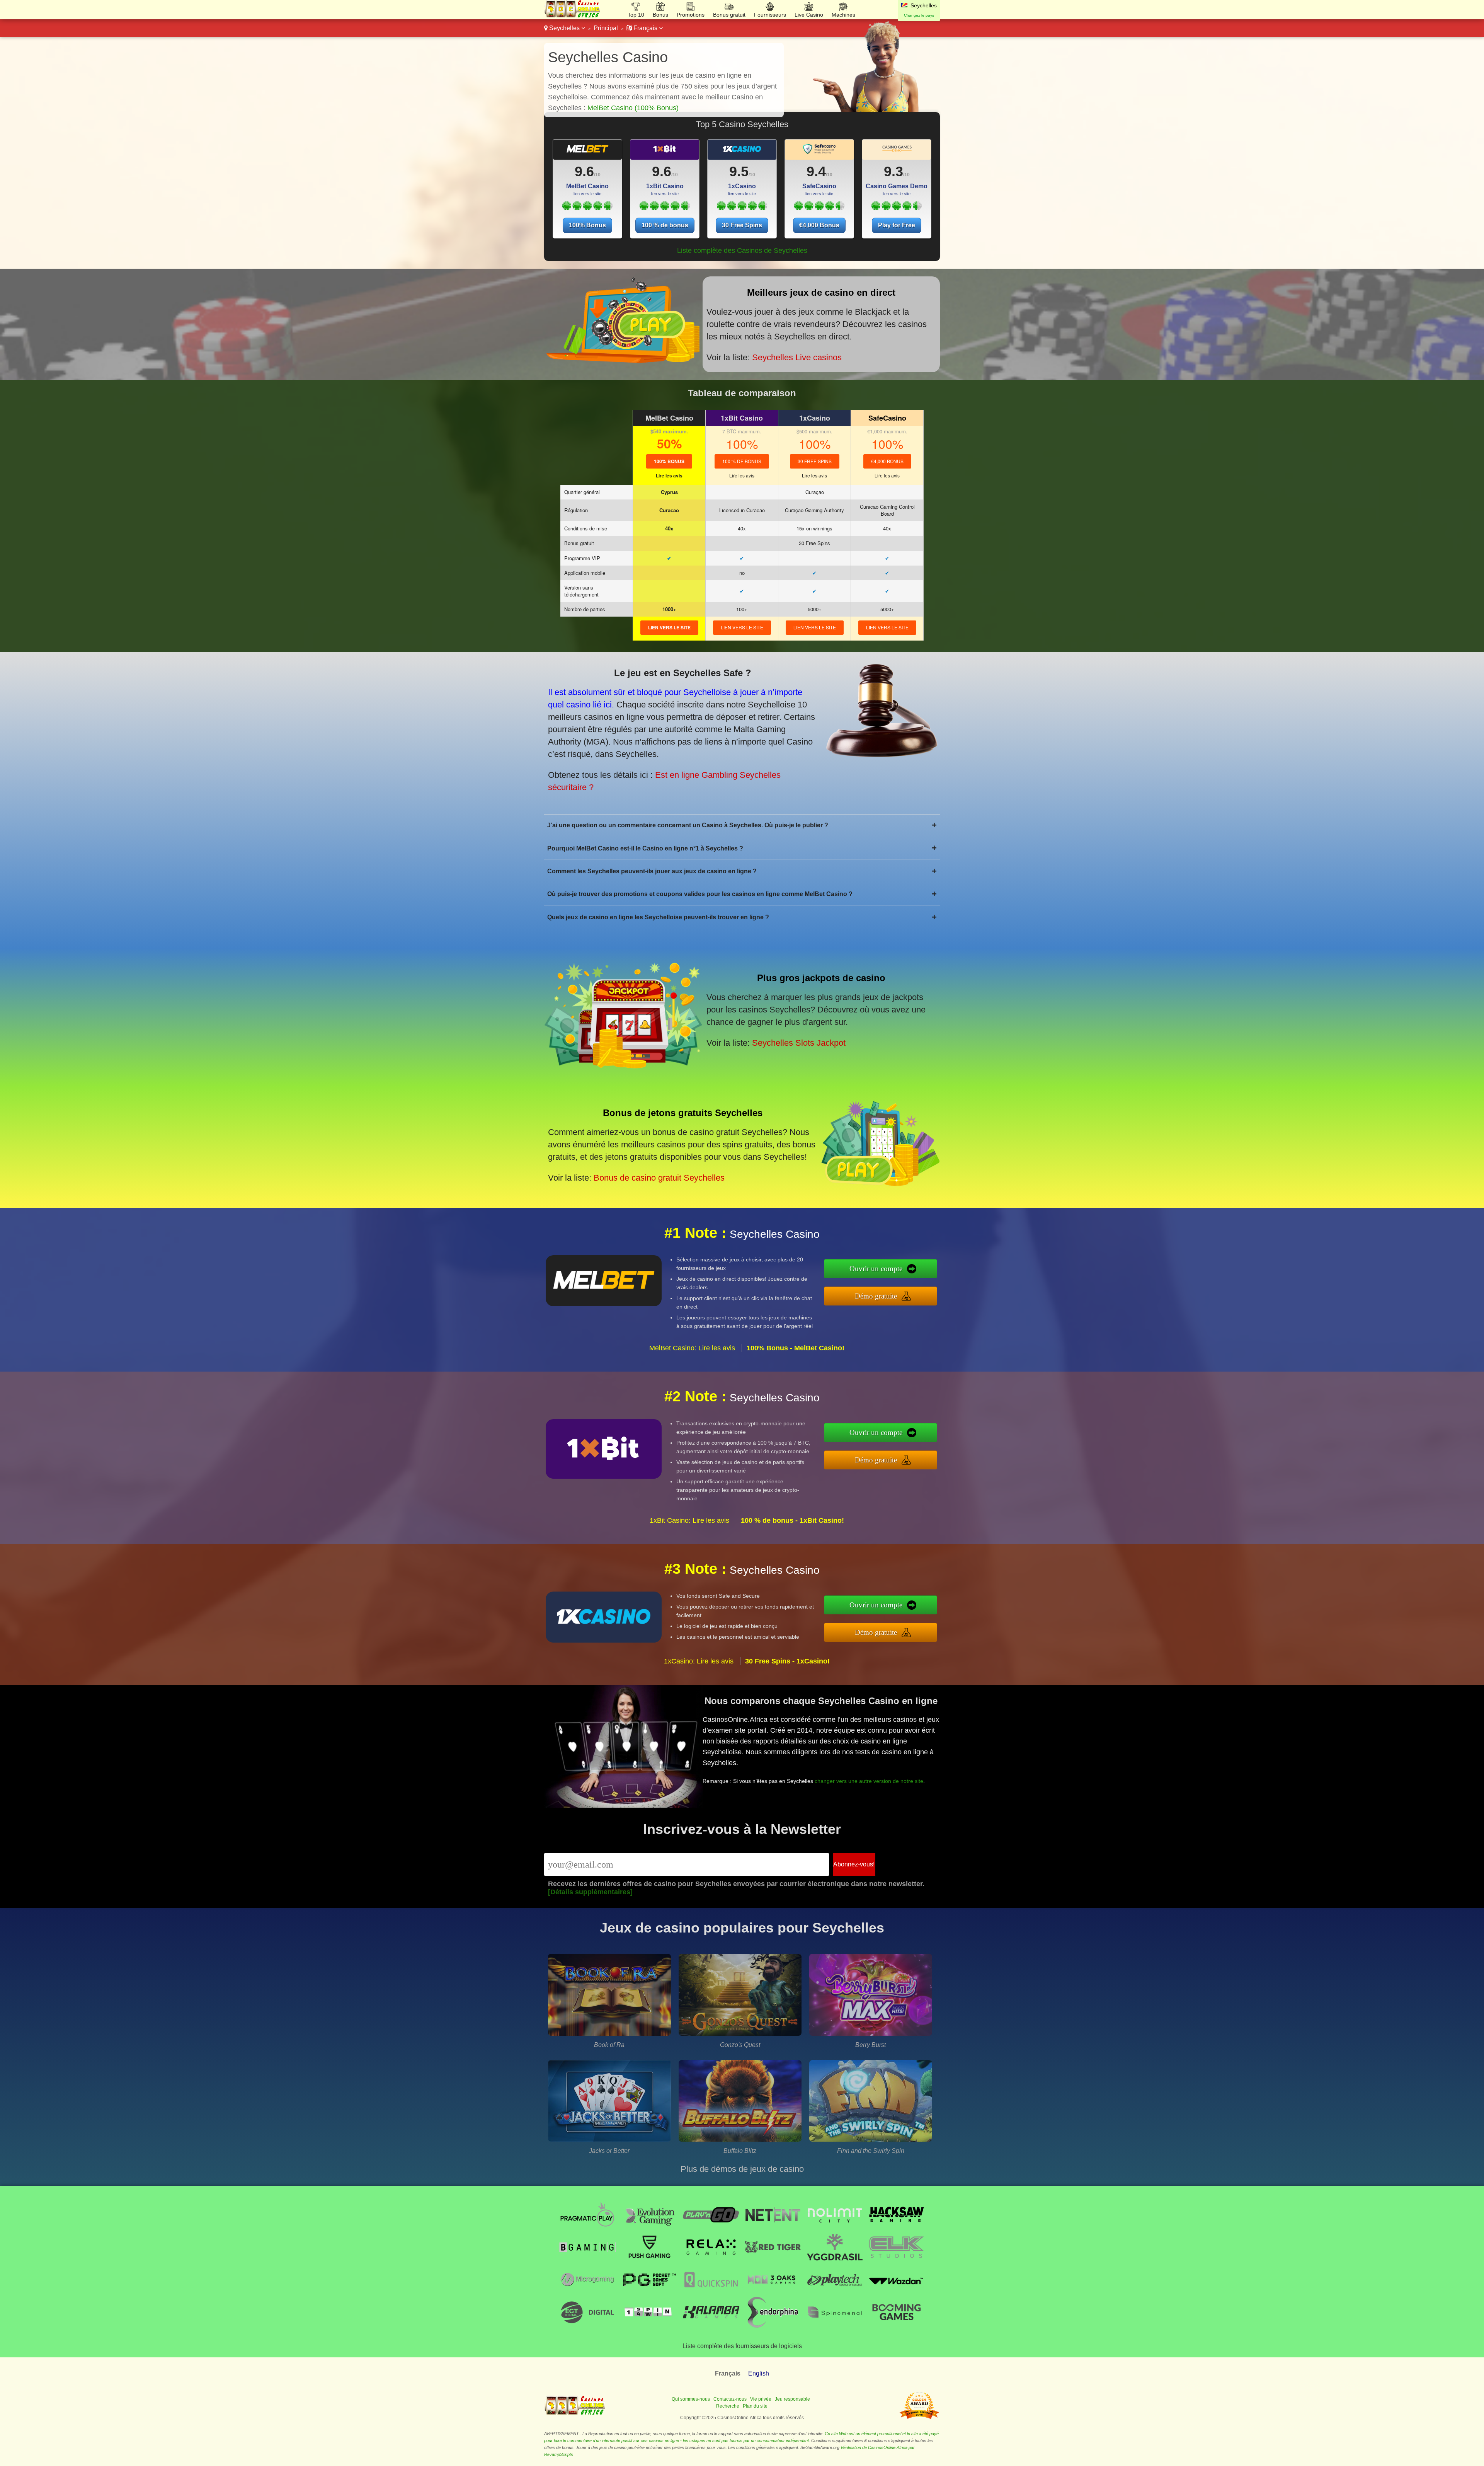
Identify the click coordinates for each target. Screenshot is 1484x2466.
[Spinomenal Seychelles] (835, 2325)
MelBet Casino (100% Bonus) (633, 108)
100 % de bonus (665, 225)
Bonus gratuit (729, 15)
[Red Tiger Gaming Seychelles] (773, 2261)
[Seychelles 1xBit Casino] (665, 152)
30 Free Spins (742, 225)
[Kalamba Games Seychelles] (711, 2325)
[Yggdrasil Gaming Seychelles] (835, 2261)
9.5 (739, 171)
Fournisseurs (770, 15)
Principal (606, 28)
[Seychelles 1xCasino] (742, 152)
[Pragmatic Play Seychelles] (587, 2228)
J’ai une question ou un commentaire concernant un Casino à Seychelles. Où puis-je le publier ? (742, 825)
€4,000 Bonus (819, 225)
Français (645, 28)
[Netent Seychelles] (773, 2228)
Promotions (691, 15)
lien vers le (669, 627)
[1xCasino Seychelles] (742, 208)
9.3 (893, 171)
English (759, 2373)
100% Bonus (587, 225)
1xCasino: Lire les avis (699, 1661)
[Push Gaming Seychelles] (649, 2261)
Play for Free (897, 225)
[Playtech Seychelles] (835, 2293)
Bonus (660, 15)
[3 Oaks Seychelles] (773, 2293)
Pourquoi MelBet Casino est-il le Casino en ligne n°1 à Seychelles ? (742, 848)
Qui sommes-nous (691, 2399)
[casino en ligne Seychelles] (573, 16)
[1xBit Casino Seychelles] (665, 208)
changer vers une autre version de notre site (869, 1781)
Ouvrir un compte (876, 1269)
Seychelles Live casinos (797, 357)
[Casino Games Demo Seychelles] (896, 208)
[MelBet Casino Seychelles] (587, 208)
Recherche (728, 2406)
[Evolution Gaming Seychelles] (649, 2228)
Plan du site (755, 2406)
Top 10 (636, 15)
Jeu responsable (792, 2399)
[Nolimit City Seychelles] (835, 2228)
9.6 (584, 171)
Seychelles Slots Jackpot (799, 1043)
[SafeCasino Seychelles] (819, 208)
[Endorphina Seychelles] (773, 2325)
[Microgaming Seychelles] (587, 2293)
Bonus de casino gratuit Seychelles (659, 1178)
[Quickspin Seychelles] (711, 2293)
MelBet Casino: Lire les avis (692, 1348)
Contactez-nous (730, 2399)
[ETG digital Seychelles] (587, 2325)
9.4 (816, 171)
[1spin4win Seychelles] (649, 2325)
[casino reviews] (575, 2413)
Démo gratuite (876, 1296)
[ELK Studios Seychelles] (897, 2261)
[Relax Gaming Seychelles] (711, 2261)
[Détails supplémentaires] (590, 1892)
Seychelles (564, 28)
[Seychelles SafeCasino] (819, 152)
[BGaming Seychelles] (587, 2261)
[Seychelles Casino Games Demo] (897, 152)
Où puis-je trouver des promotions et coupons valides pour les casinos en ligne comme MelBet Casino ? (742, 894)
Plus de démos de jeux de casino (742, 2169)
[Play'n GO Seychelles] (711, 2228)
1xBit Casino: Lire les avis (689, 1520)
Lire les (669, 475)
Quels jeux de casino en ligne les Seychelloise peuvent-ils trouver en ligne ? (742, 917)
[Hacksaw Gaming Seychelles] (897, 2228)
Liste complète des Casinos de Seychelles (742, 251)
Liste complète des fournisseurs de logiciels (742, 2346)
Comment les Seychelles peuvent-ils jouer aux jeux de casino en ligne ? (742, 871)
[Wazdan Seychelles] (897, 2293)
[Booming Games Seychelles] (897, 2325)
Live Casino (809, 15)
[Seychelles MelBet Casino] (587, 152)
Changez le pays (919, 15)
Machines (843, 15)
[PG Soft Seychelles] (649, 2293)
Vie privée (761, 2399)
